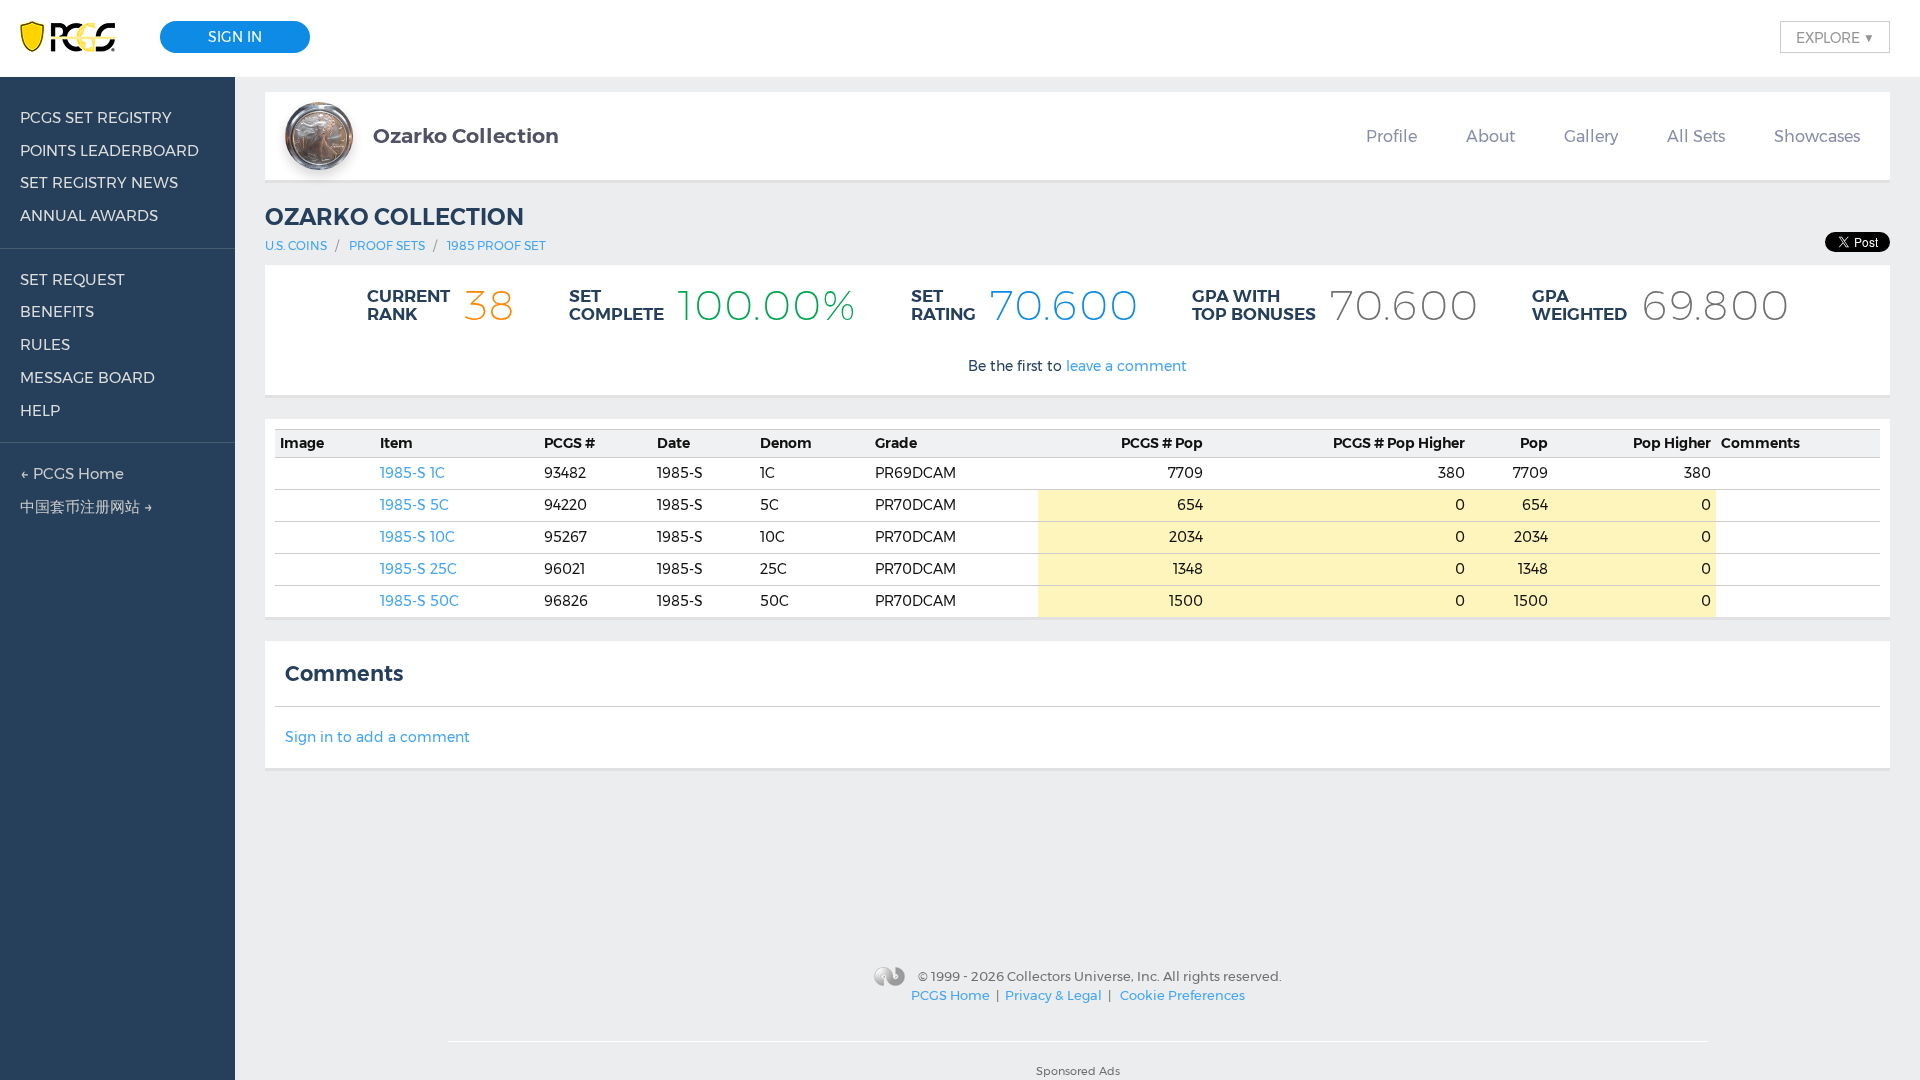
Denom (786, 443)
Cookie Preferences (1182, 995)
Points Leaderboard (109, 150)
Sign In (235, 37)
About (1490, 136)
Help (40, 410)
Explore (1835, 37)
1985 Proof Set (496, 245)
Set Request (72, 279)
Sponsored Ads (1078, 1071)
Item (396, 443)
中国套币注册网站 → (86, 506)
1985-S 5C (414, 505)
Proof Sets (387, 245)
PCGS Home (950, 995)
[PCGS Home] (77, 37)
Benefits (57, 311)
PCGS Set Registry (96, 117)
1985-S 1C (412, 473)
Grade (896, 443)
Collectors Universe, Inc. (1083, 975)
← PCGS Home (72, 473)
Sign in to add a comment (377, 737)
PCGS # (569, 443)
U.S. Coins (296, 245)
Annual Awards (89, 215)
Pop (1162, 443)
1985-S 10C (417, 537)
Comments (1760, 443)
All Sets (1696, 136)
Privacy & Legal (1053, 995)
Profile (1391, 136)
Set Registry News (99, 182)
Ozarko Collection (466, 135)
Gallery (1591, 136)
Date (673, 443)
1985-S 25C (418, 569)
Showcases (1817, 136)
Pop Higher (1399, 443)
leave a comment (1126, 366)
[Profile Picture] (319, 136)
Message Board (87, 377)
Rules (45, 344)
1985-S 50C (419, 601)
